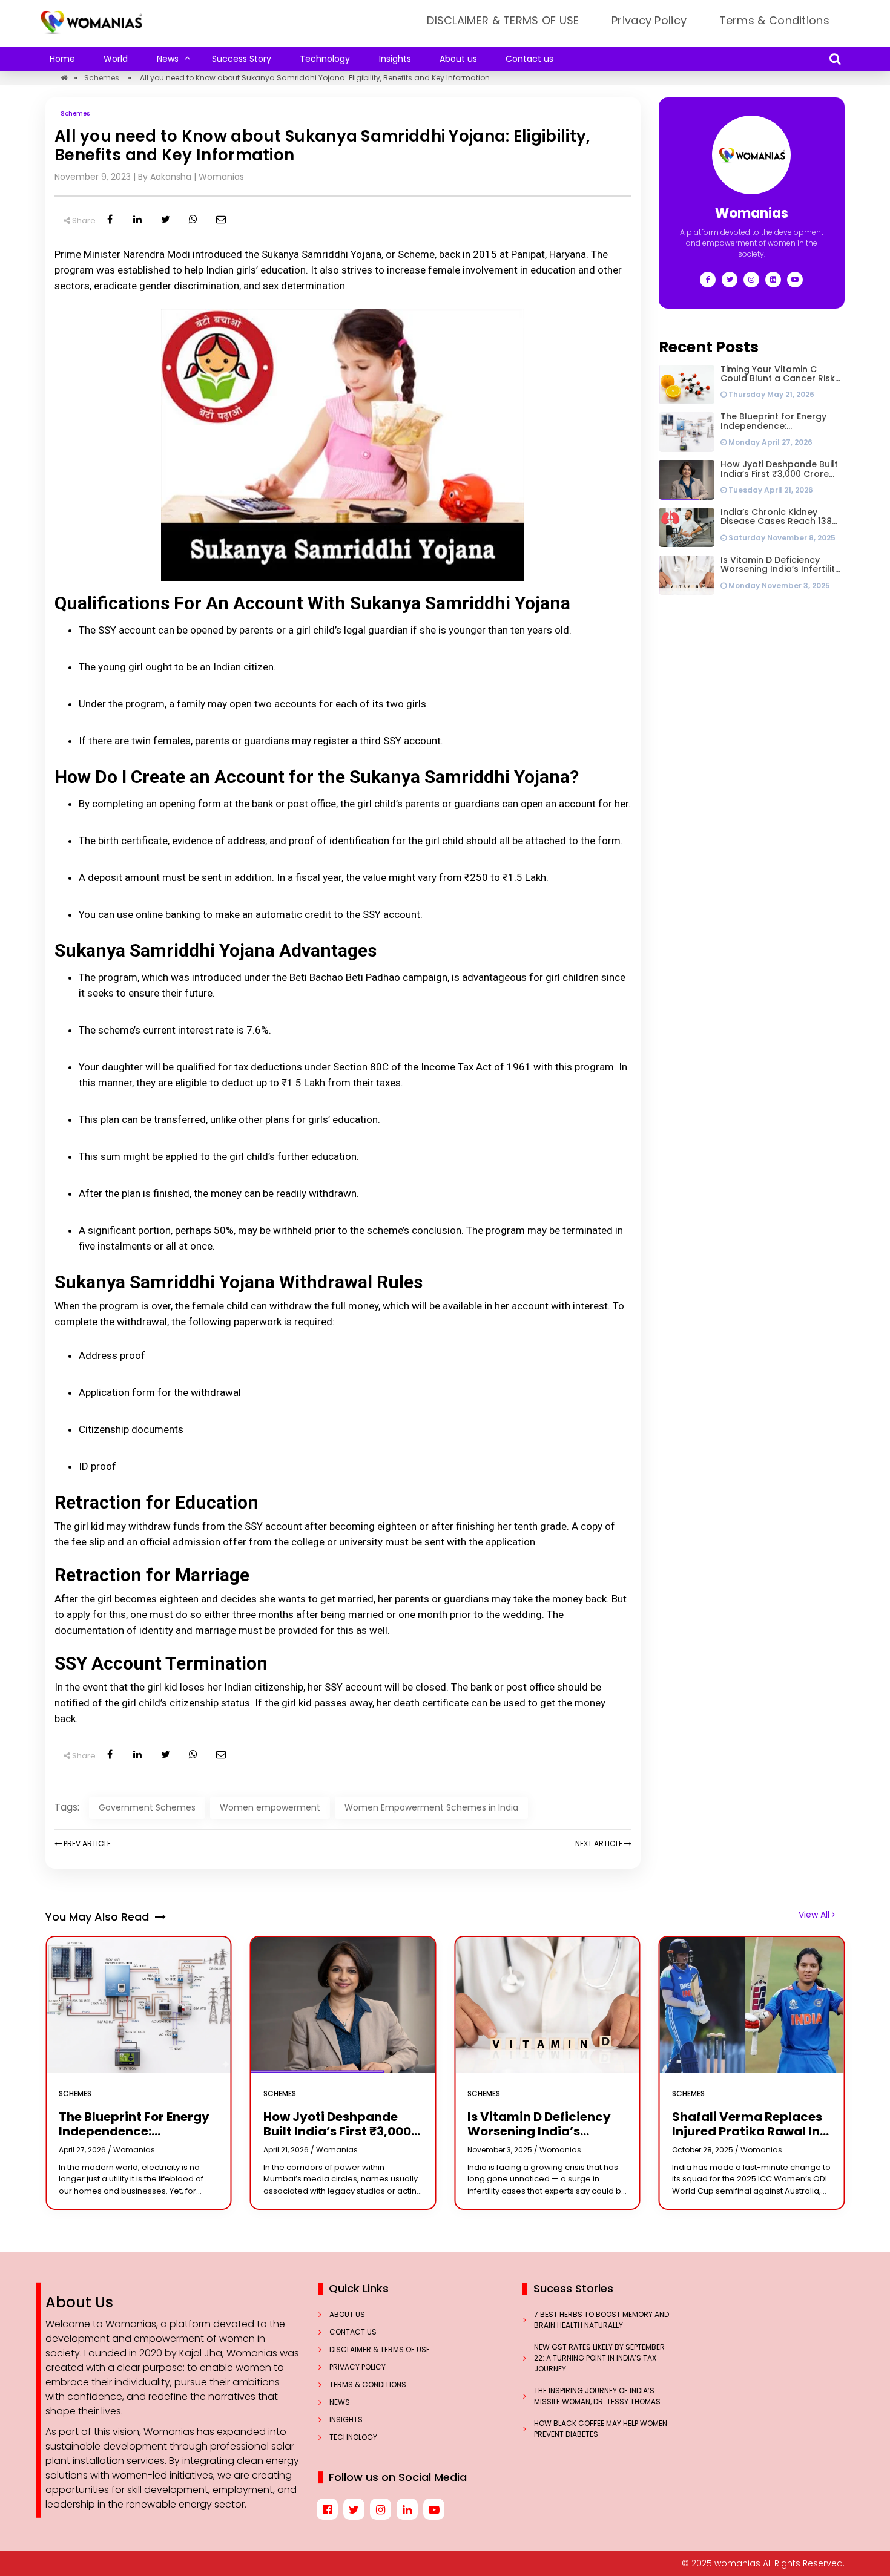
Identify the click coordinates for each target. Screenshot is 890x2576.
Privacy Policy (649, 20)
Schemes (102, 78)
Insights (395, 59)
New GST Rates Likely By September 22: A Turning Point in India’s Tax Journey (599, 2358)
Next (599, 1844)
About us (458, 59)
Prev (86, 1844)
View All (815, 1915)
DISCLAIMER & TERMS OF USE (503, 20)
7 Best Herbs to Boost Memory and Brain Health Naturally (602, 2320)
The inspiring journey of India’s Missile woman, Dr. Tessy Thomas (598, 2396)
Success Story (242, 59)
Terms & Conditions (774, 20)
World (116, 59)
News (168, 59)
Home (62, 59)
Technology (325, 59)
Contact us (529, 59)
